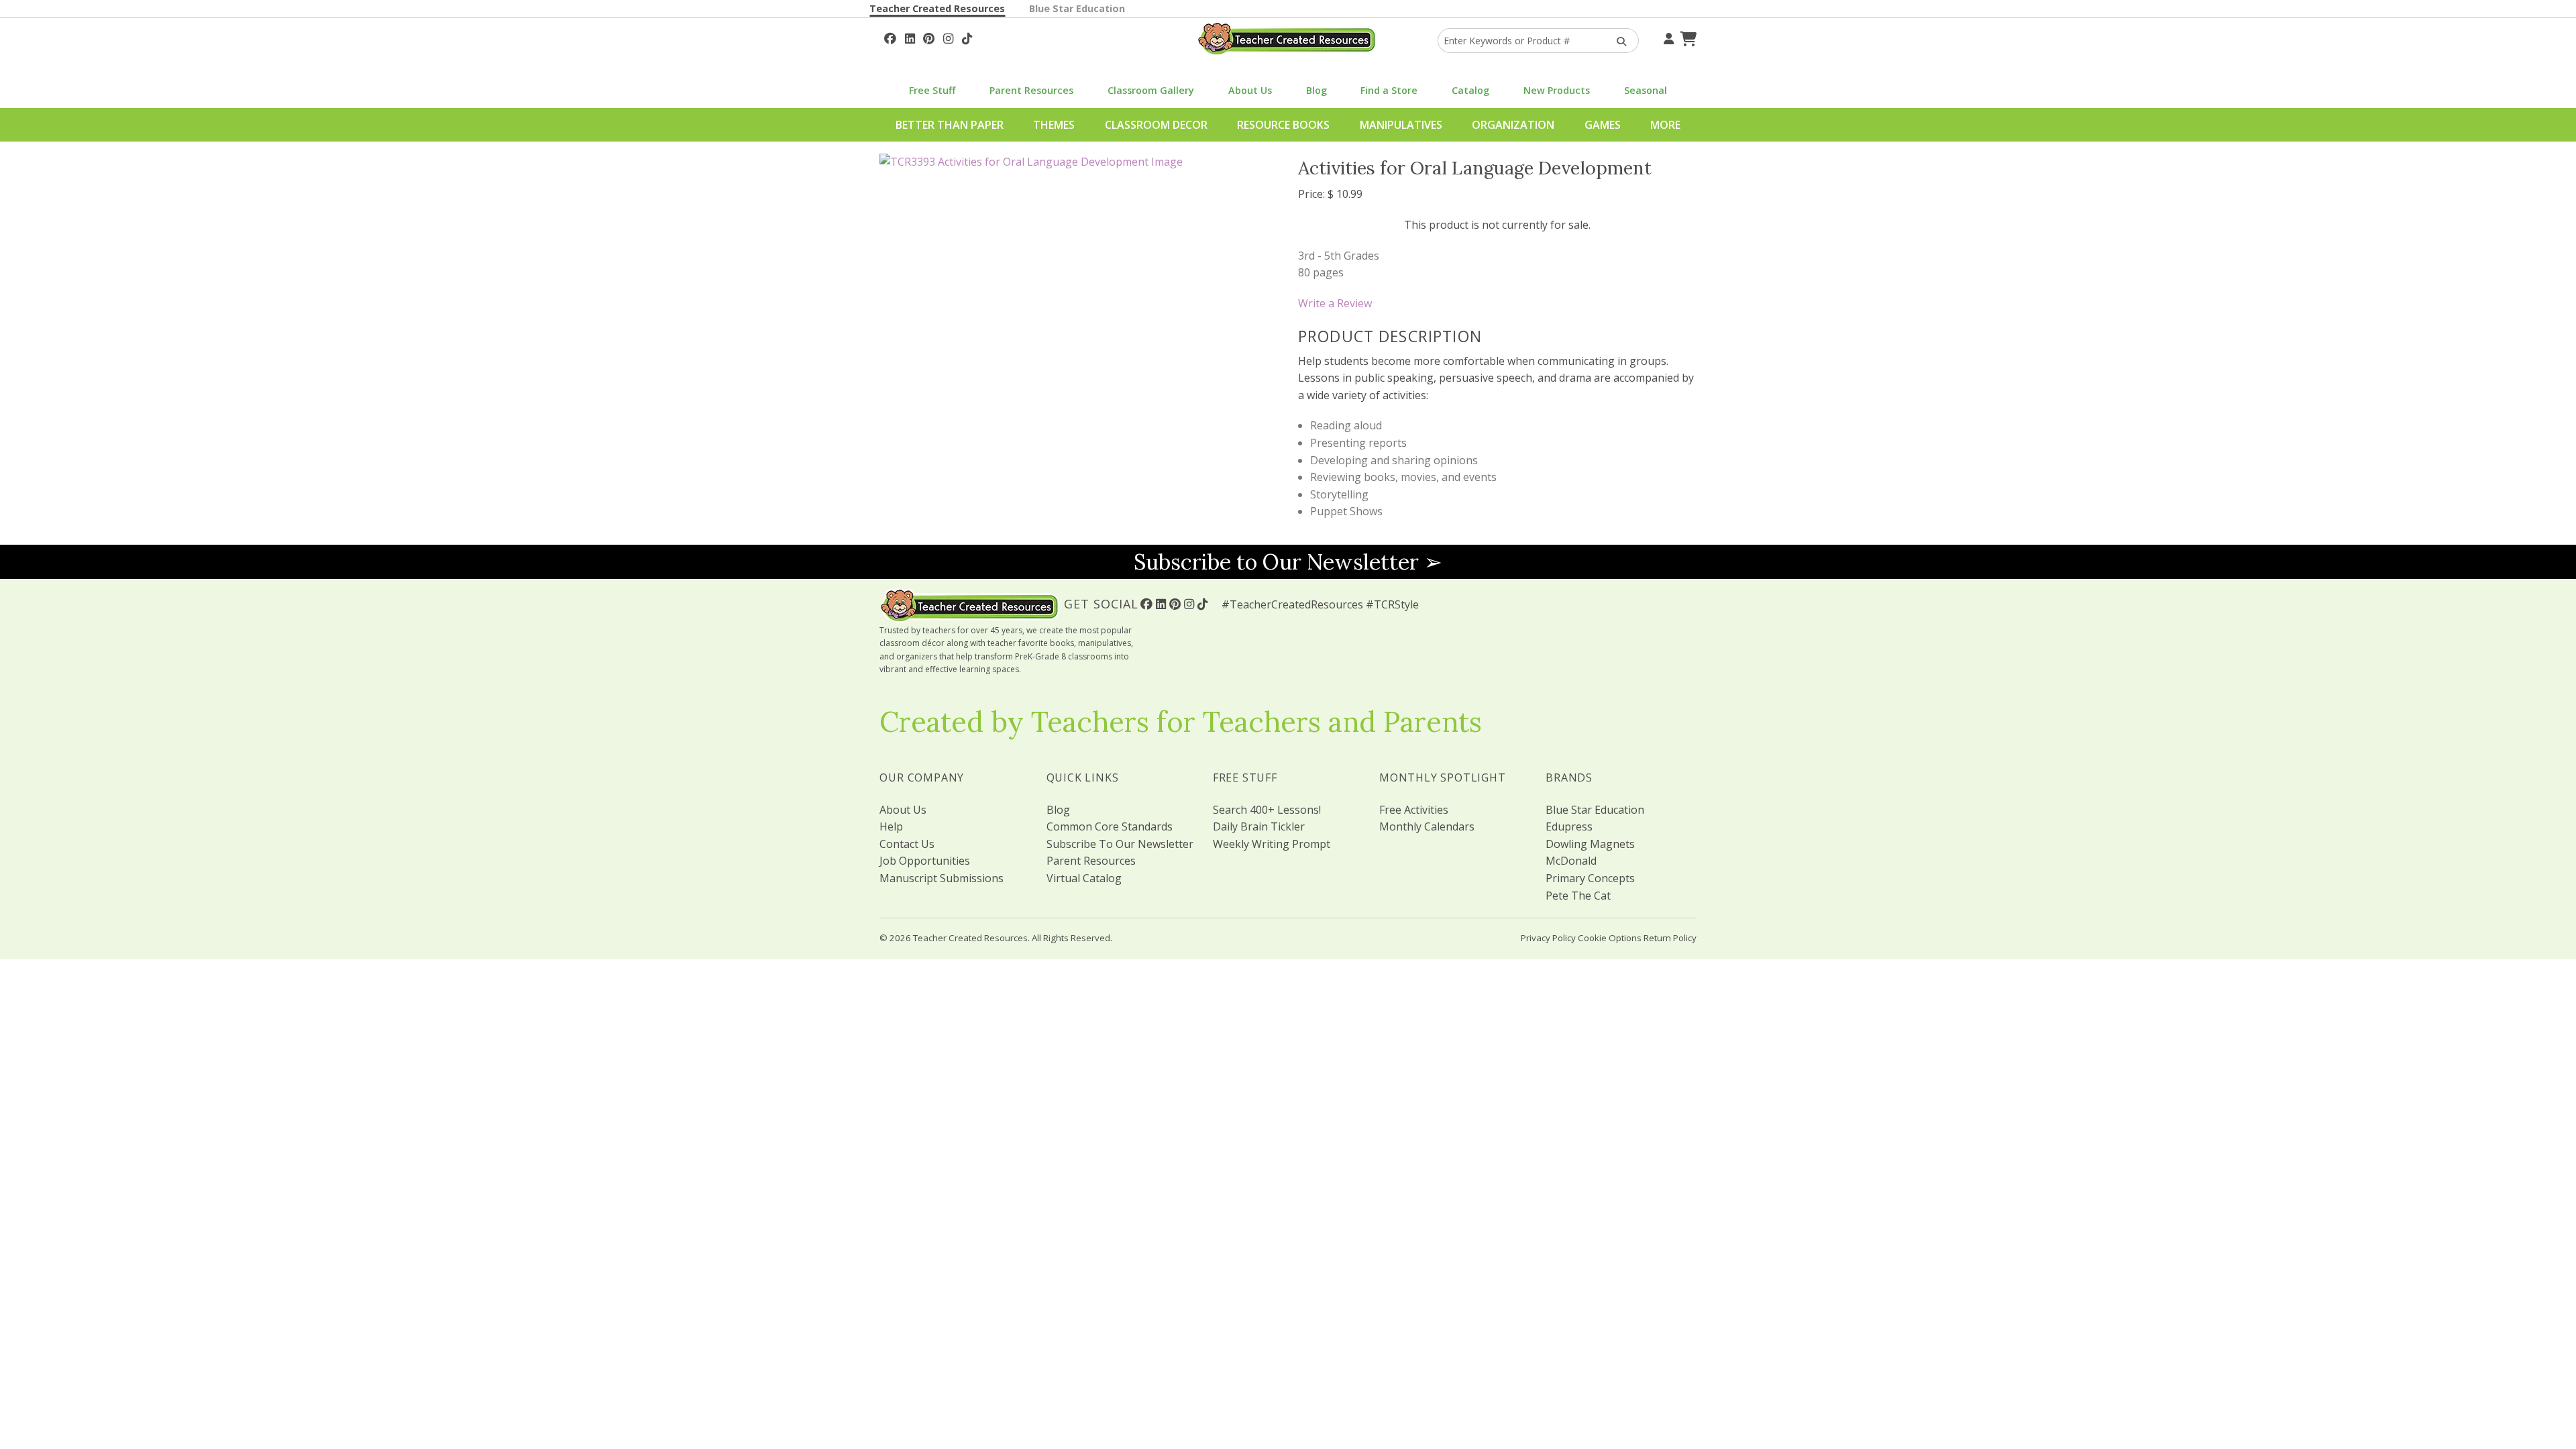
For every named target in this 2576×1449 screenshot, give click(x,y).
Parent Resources (1031, 90)
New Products (1557, 90)
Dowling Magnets (1590, 844)
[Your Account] (1667, 37)
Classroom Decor (1156, 125)
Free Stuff (932, 90)
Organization (1513, 125)
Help (891, 826)
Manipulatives (1401, 125)
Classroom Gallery (1151, 90)
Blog (1317, 90)
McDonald (1571, 861)
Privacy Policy (1548, 938)
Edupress (1569, 826)
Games (1603, 125)
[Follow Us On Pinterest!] (929, 37)
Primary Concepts (1590, 878)
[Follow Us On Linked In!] (910, 37)
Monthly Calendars (1427, 826)
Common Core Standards (1110, 826)
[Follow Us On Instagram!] (948, 37)
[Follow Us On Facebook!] (890, 37)
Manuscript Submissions (942, 878)
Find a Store (1389, 90)
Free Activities (1414, 810)
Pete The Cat (1578, 896)
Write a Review (1335, 303)
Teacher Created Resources (937, 8)
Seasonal (1646, 90)
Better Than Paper (950, 125)
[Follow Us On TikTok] (967, 37)
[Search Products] (1617, 41)
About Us (1250, 90)
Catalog (1470, 90)
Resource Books (1283, 125)
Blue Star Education (1077, 8)
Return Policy (1670, 938)
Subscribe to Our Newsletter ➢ (1288, 562)
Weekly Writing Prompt (1272, 844)
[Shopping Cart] (1686, 37)
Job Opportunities (925, 861)
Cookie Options (1610, 938)
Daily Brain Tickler (1259, 826)
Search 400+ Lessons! (1267, 810)
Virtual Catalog (1084, 878)
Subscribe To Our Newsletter (1120, 844)
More (1665, 125)
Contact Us (907, 844)
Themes (1054, 125)
